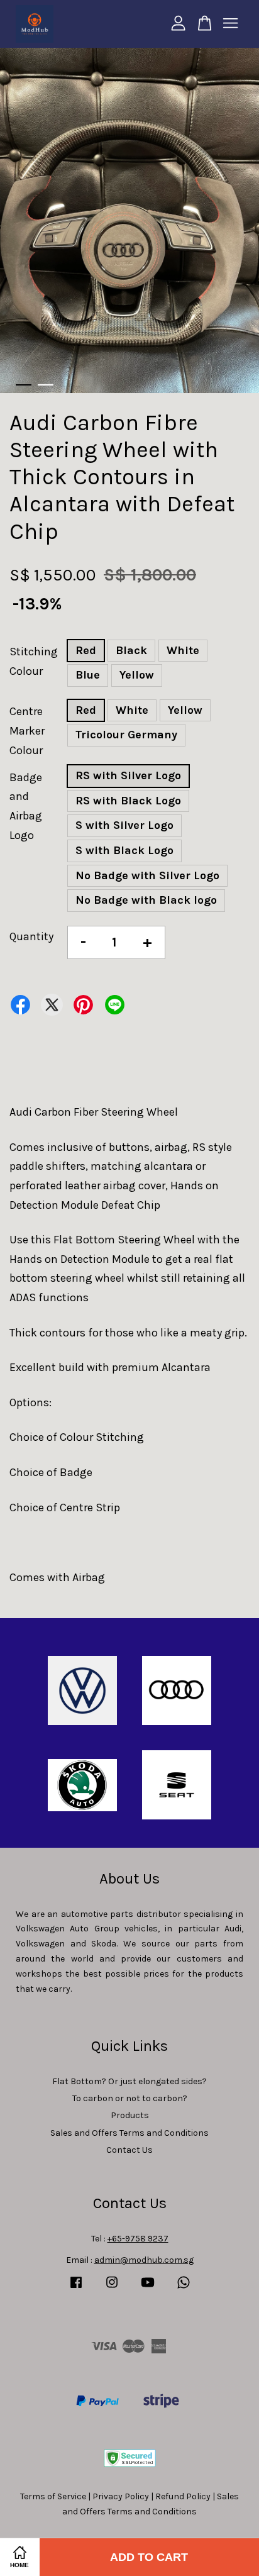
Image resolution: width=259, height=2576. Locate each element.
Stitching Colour (34, 661)
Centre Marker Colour (27, 730)
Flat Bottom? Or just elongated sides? (129, 2081)
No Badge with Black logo (146, 900)
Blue (88, 675)
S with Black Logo (124, 850)
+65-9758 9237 (138, 2239)
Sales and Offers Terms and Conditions (129, 2133)
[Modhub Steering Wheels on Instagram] (112, 2288)
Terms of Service (53, 2496)
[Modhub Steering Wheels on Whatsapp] (184, 2288)
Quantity (31, 936)
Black (131, 650)
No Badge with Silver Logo (147, 875)
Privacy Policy (121, 2496)
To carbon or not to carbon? (130, 2098)
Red (86, 650)
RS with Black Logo (128, 801)
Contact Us (129, 2150)
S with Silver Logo (124, 825)
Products (130, 2115)
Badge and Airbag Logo (26, 806)
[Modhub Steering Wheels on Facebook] (76, 2288)
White (183, 650)
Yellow (137, 675)
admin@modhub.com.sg (144, 2260)
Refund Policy (183, 2496)
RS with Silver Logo (128, 775)
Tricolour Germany (126, 735)
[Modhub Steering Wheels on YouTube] (148, 2288)
